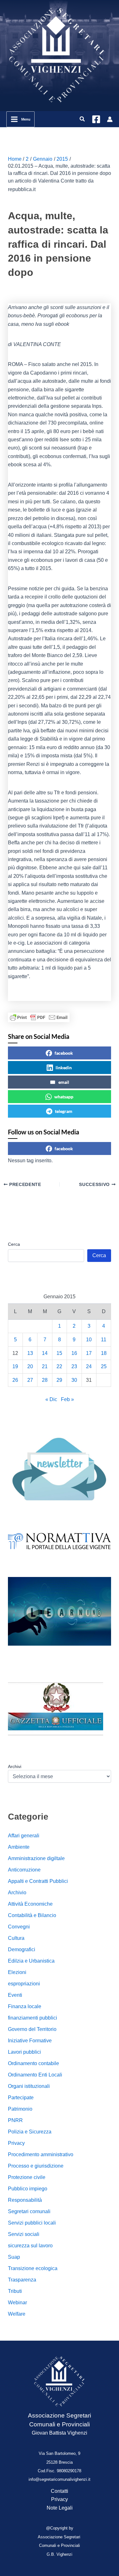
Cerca (14, 1244)
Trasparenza (22, 2280)
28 (45, 1380)
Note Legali (60, 2508)
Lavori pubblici (24, 2052)
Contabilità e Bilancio (32, 1915)
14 (45, 1353)
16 (74, 1353)
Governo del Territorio (32, 2029)
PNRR (15, 2120)
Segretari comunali (29, 2211)
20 (30, 1366)
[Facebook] (96, 119)
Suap (14, 2257)
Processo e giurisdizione (36, 2166)
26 (15, 1380)
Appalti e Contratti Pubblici (38, 1881)
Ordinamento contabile (33, 2063)
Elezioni (17, 1972)
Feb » (67, 1399)
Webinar (17, 2303)
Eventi (15, 1995)
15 (59, 1353)
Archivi (15, 1766)
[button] (83, 119)
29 (59, 1380)
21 (45, 1366)
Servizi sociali (24, 2234)
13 (30, 1353)
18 (104, 1353)
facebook (64, 1053)
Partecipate (21, 2098)
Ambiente (19, 1847)
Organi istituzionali (29, 2086)
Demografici (22, 1949)
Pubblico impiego (28, 2189)
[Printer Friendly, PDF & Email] (39, 1017)
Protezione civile (27, 2177)
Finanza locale (25, 2006)
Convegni (19, 1927)
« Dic (51, 1399)
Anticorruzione (24, 1870)
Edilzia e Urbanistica (31, 1961)
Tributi (15, 2291)
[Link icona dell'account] (110, 119)
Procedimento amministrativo (41, 2154)
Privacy (16, 2143)
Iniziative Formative (30, 2041)
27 (30, 1380)
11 (104, 1340)
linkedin (64, 1068)
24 (89, 1366)
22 (59, 1366)
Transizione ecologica (33, 2268)
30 (74, 1380)
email (64, 1082)
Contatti (60, 2491)
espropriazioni (24, 1984)
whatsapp (64, 1097)
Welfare (17, 2314)
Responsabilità (25, 2200)
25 (104, 1366)
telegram (64, 1111)
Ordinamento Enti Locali (35, 2075)
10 (89, 1340)
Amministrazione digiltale (36, 1858)
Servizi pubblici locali (32, 2223)
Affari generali (24, 1836)
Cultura (16, 1938)
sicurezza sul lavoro (30, 2246)
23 (74, 1366)
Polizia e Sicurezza (30, 2132)
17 (89, 1353)
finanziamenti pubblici (33, 2018)
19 (15, 1366)
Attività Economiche (30, 1904)
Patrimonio (20, 2109)
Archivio (17, 1893)
